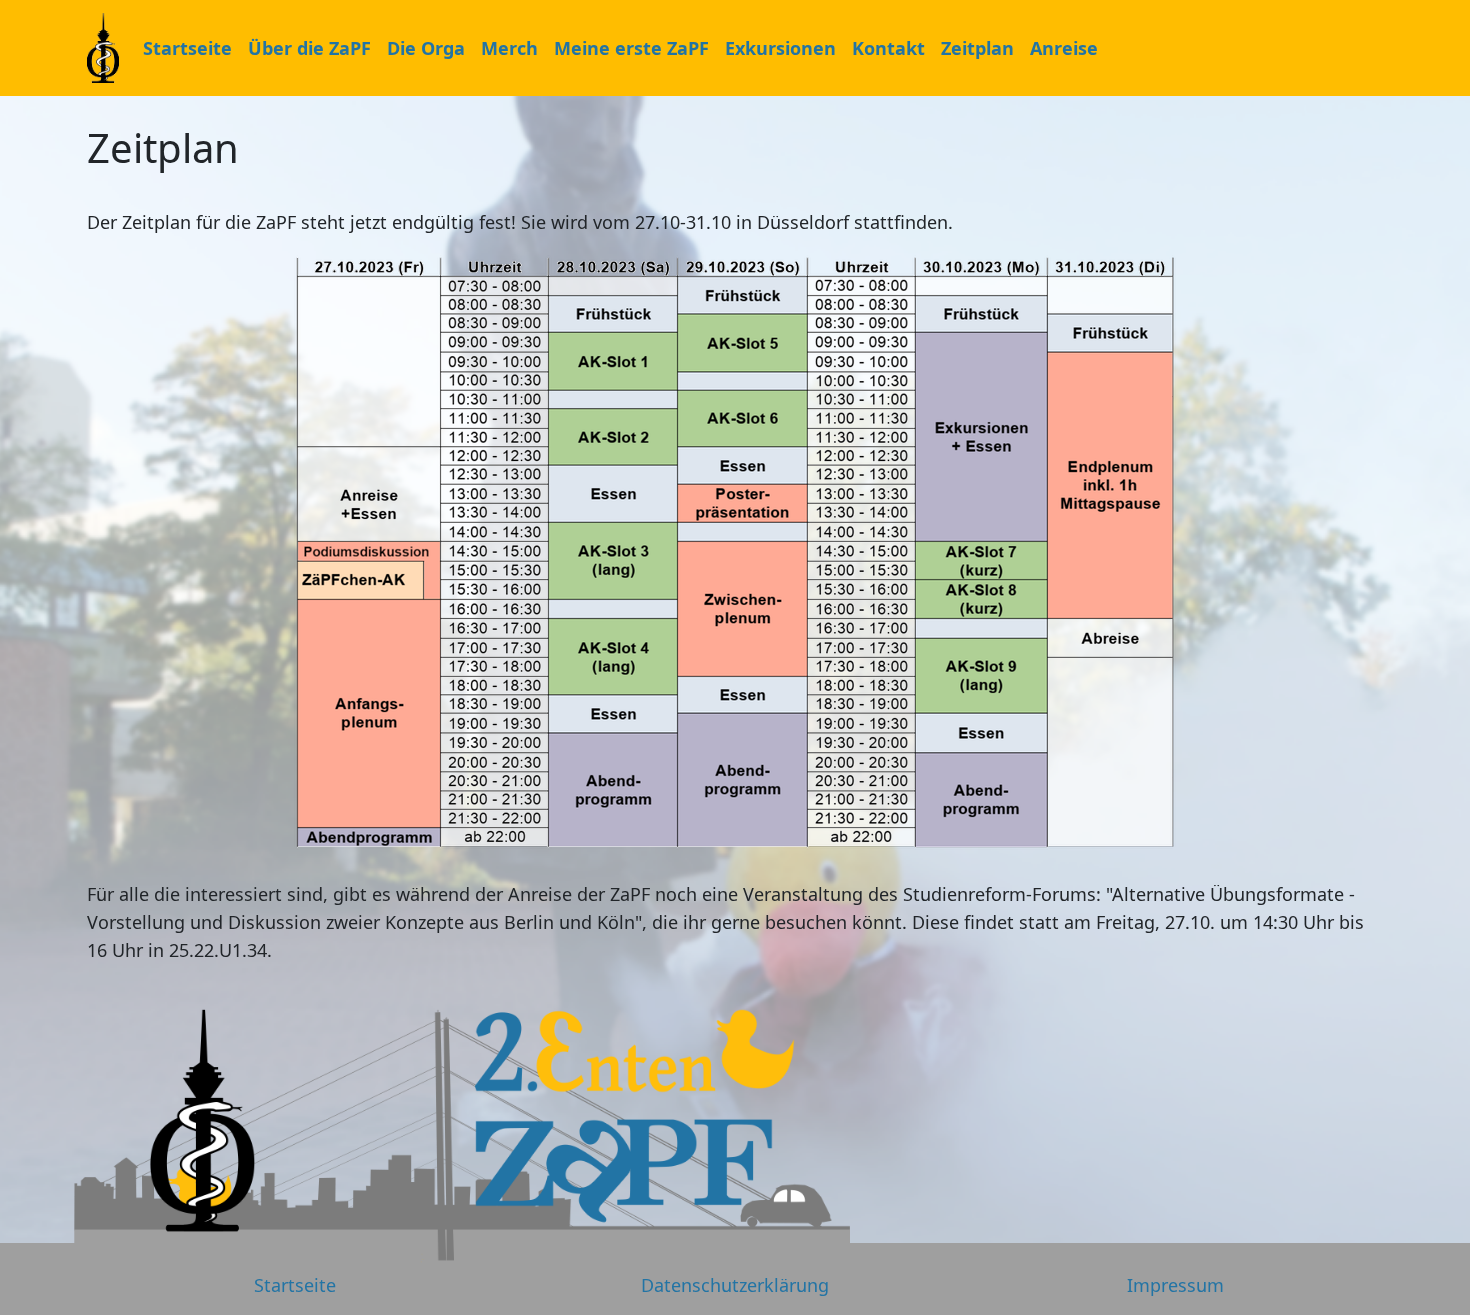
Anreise (1064, 48)
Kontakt (888, 48)
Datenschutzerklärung (735, 1285)
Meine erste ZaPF (631, 48)
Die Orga (426, 48)
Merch (509, 48)
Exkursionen (780, 48)
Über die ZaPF (309, 48)
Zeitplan (977, 48)
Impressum (1175, 1285)
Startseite (187, 48)
